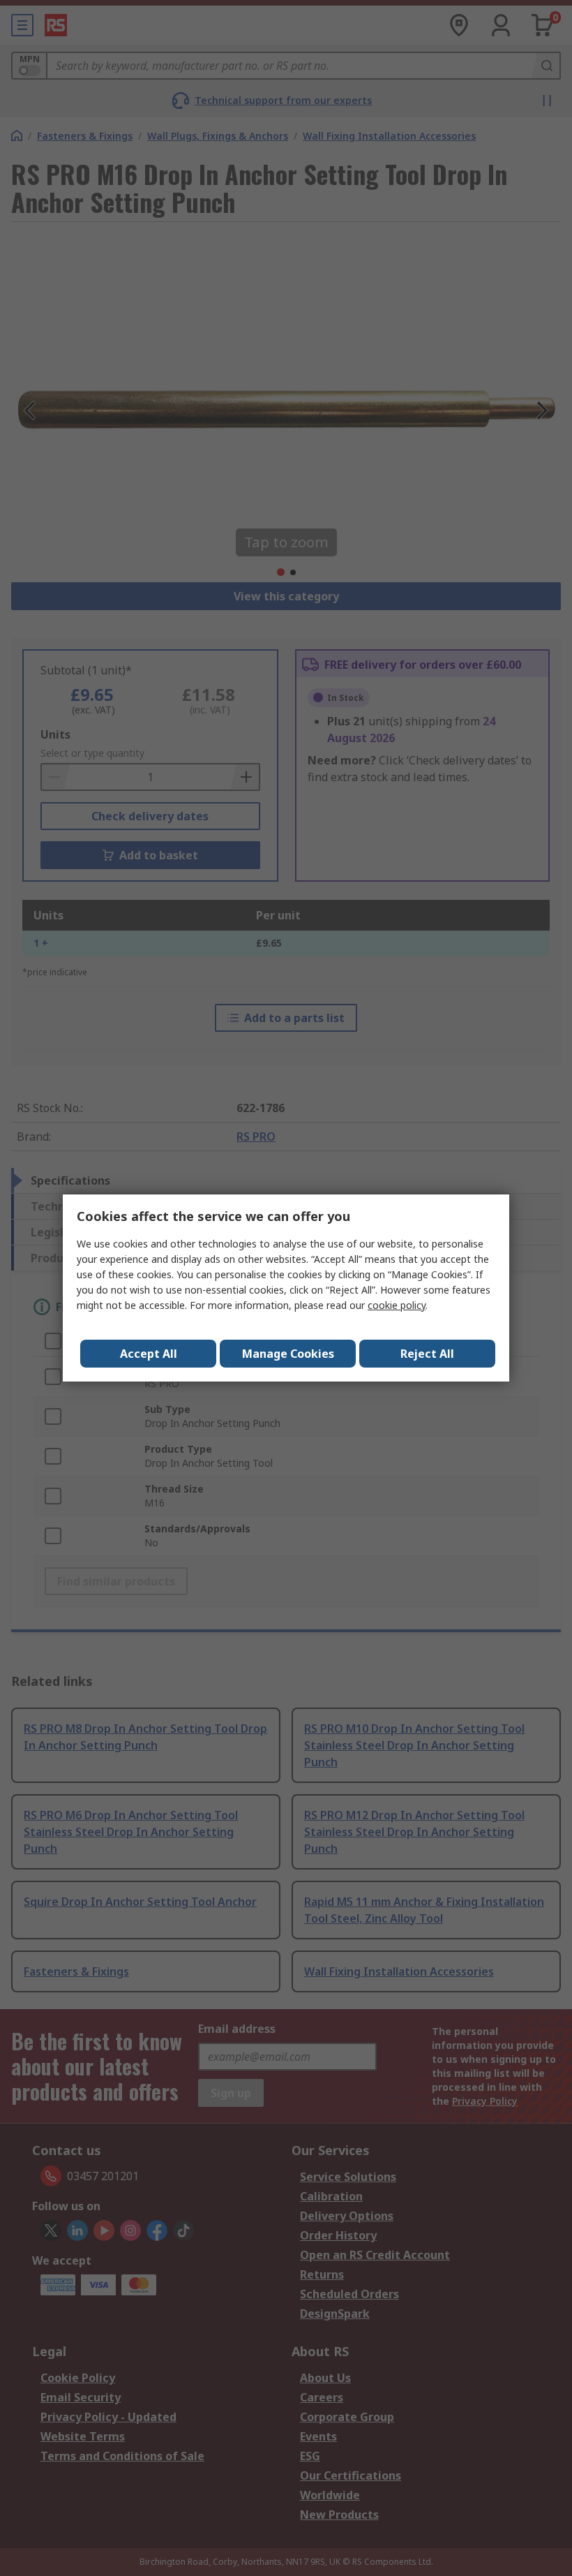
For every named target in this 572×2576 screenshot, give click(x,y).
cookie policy (397, 1305)
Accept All (149, 1354)
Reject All (427, 1354)
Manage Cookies (288, 1354)
